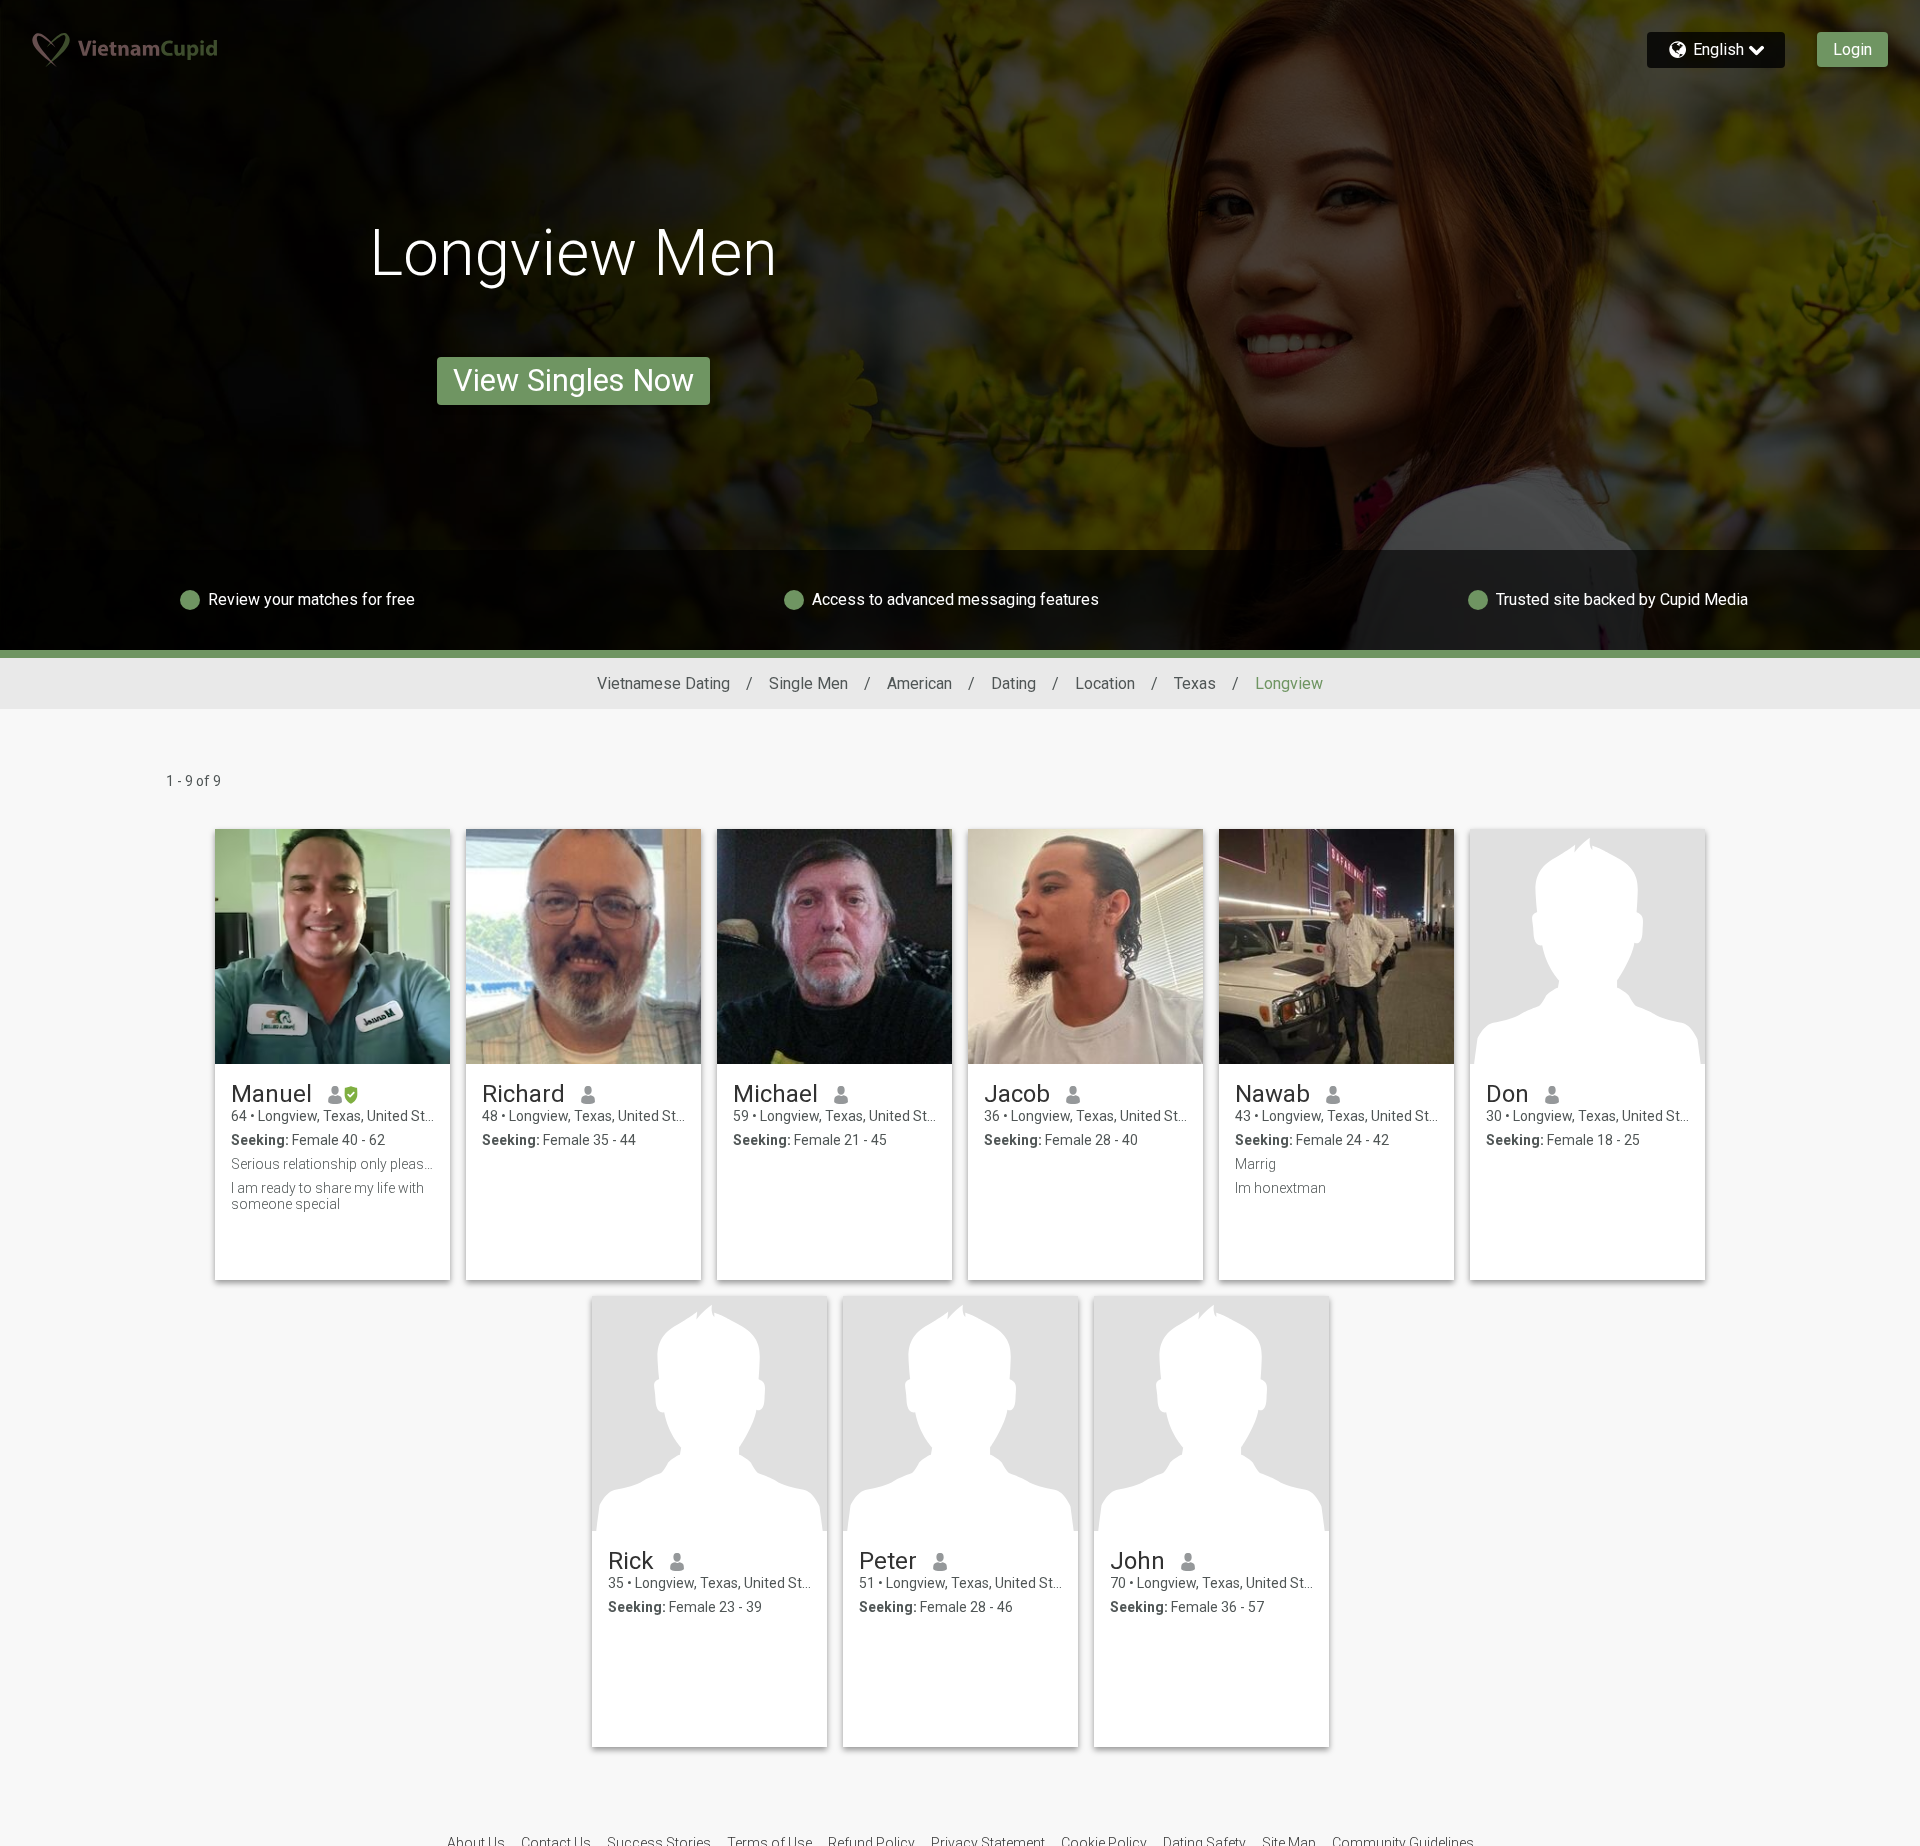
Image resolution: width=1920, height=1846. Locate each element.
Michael (775, 1094)
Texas (1195, 683)
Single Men (808, 683)
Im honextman (1280, 1188)
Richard (523, 1094)
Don (1507, 1094)
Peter (888, 1561)
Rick (631, 1561)
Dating (1013, 683)
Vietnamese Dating (663, 683)
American (919, 683)
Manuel (271, 1094)
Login (1852, 49)
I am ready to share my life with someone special (327, 1196)
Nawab (1272, 1094)
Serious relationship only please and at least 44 (332, 1164)
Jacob (1017, 1094)
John (1137, 1561)
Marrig (1255, 1164)
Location (1105, 683)
